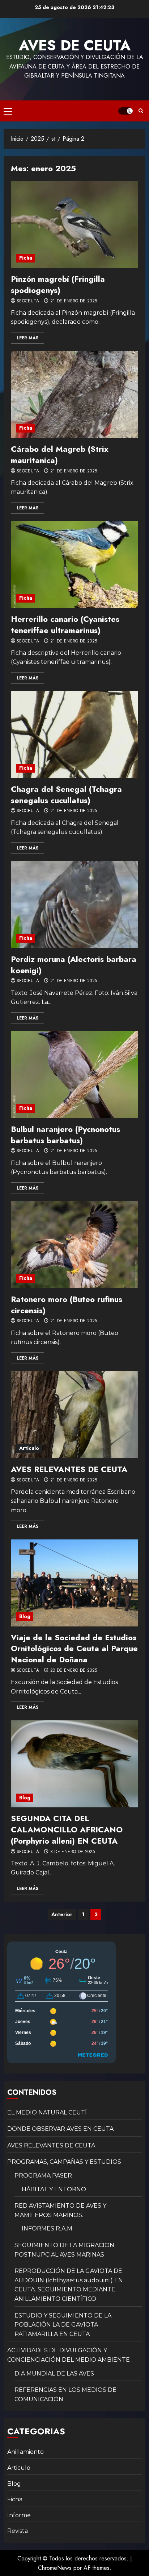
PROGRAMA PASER (43, 2176)
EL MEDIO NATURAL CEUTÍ (47, 2112)
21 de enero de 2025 (74, 301)
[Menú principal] (8, 111)
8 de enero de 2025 (73, 1852)
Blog (25, 1616)
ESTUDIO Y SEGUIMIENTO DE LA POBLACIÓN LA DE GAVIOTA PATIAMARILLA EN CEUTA (63, 2325)
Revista (18, 2531)
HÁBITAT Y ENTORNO (54, 2189)
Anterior (62, 1914)
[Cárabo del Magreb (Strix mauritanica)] (74, 394)
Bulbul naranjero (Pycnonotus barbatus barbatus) (65, 1135)
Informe (19, 2515)
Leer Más (27, 338)
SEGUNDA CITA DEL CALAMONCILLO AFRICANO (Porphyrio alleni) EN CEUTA (67, 1829)
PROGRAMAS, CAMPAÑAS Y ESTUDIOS (64, 2162)
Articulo (29, 1448)
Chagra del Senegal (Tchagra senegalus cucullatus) (66, 795)
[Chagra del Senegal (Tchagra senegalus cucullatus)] (74, 735)
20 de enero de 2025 (74, 1671)
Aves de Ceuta (75, 45)
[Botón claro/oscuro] (125, 111)
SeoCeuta (28, 301)
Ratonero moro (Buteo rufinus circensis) (67, 1305)
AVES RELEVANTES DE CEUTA (69, 1469)
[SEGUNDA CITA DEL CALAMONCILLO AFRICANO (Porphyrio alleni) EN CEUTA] (74, 1764)
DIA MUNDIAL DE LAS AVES (54, 2374)
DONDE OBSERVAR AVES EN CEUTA (60, 2129)
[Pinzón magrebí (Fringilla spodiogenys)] (74, 224)
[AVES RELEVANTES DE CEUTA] (74, 1415)
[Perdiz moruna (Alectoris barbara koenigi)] (74, 905)
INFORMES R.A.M (47, 2228)
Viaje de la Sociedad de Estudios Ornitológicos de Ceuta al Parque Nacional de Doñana (74, 1649)
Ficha (26, 258)
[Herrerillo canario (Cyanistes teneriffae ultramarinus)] (74, 565)
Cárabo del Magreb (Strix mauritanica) (60, 454)
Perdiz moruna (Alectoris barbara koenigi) (74, 965)
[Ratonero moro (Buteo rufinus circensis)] (74, 1245)
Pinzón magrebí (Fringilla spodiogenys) (58, 284)
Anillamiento (25, 2452)
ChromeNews (55, 2568)
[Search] (141, 111)
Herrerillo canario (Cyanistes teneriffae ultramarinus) (65, 625)
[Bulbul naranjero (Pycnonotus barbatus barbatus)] (74, 1075)
